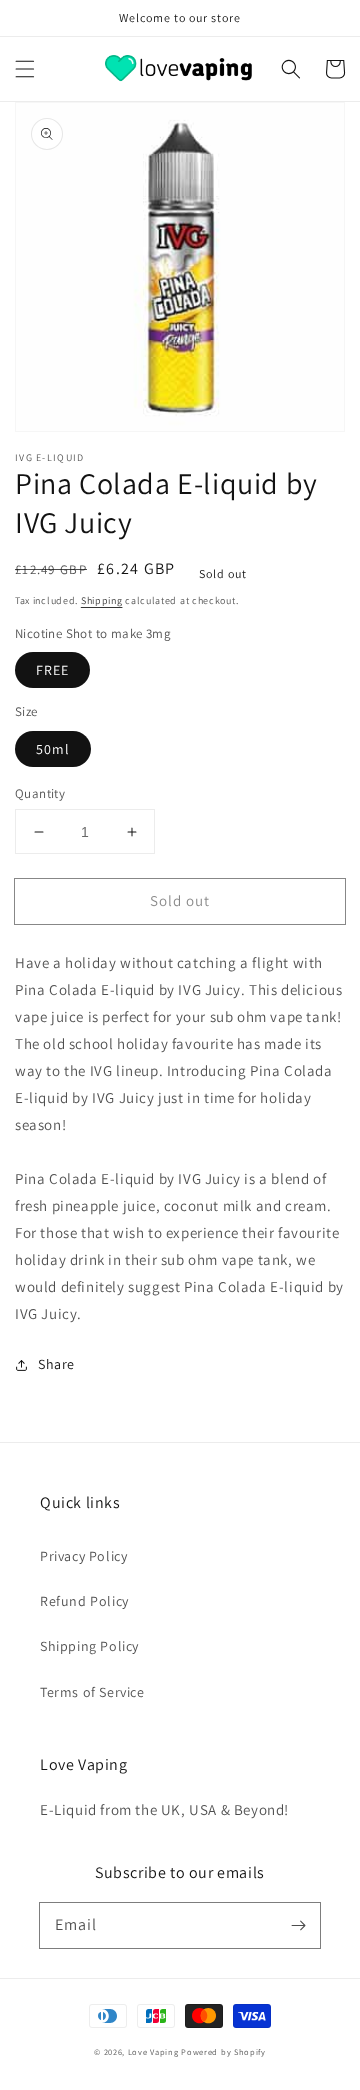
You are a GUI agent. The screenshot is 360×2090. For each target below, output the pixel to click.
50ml (53, 749)
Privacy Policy (83, 1556)
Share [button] (56, 1364)
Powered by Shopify (223, 2051)
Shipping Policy (89, 1646)
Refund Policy (84, 1601)
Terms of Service (92, 1692)
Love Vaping (153, 2051)
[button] (25, 69)
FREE (52, 670)
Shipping (102, 600)
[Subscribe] (298, 1925)
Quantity (40, 793)
